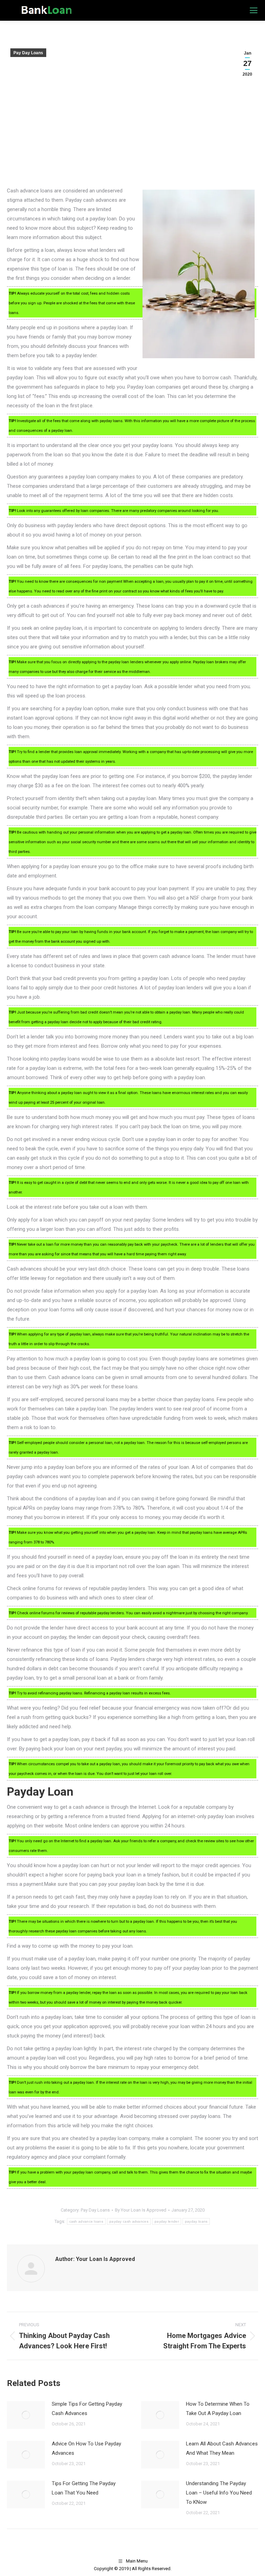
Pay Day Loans (28, 53)
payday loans (196, 2221)
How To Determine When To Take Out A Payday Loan (218, 2409)
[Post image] (26, 2415)
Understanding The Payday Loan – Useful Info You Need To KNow (219, 2493)
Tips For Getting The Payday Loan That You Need (84, 2488)
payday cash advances (129, 2221)
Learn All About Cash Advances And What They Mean (222, 2448)
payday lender (167, 2221)
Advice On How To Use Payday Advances (86, 2448)
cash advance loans (86, 2221)
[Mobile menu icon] (254, 10)
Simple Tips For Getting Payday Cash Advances (87, 2409)
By (141, 2210)
